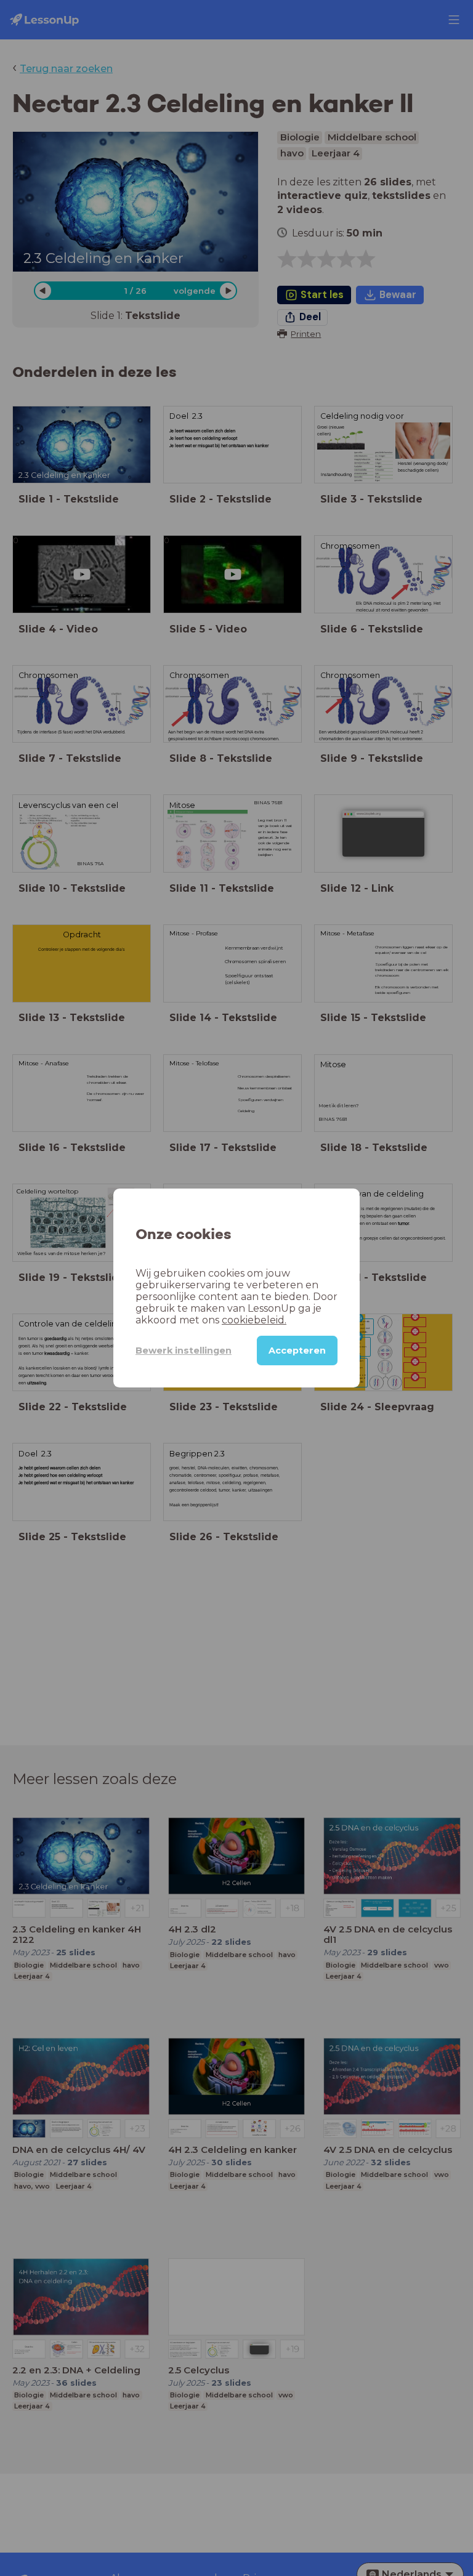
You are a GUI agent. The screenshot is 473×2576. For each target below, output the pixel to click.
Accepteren (297, 1351)
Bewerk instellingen (184, 1351)
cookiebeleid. (254, 1320)
